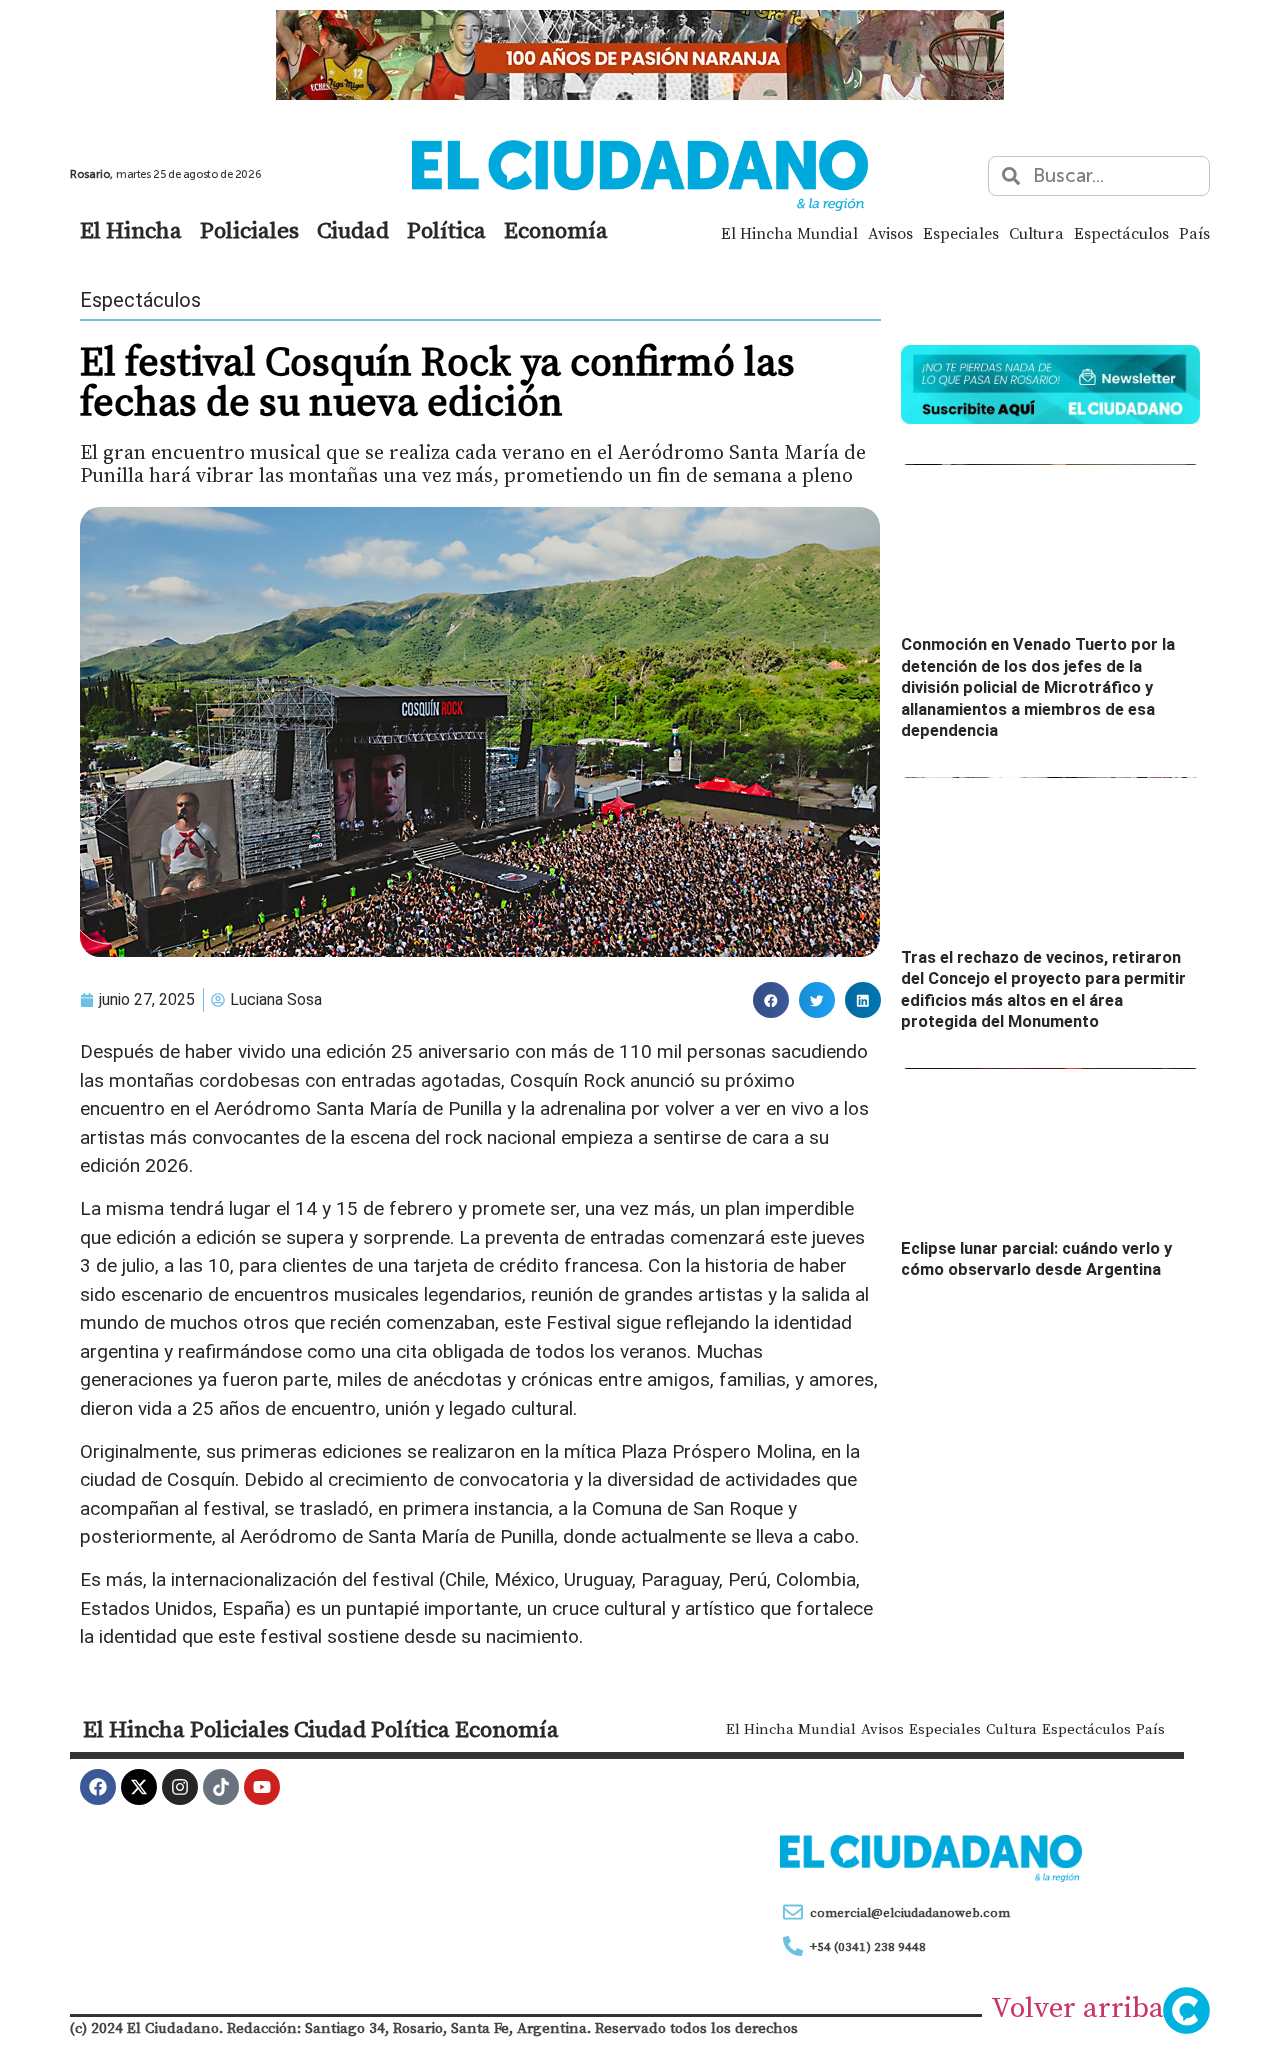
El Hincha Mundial (789, 233)
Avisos (890, 233)
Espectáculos (1121, 233)
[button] (771, 1000)
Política (446, 230)
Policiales (249, 230)
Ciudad (353, 230)
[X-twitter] (139, 1787)
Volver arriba (1077, 2007)
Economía (556, 230)
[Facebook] (98, 1787)
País (1194, 233)
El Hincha (131, 230)
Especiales (961, 233)
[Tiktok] (221, 1787)
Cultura (1036, 233)
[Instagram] (180, 1787)
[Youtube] (262, 1787)
